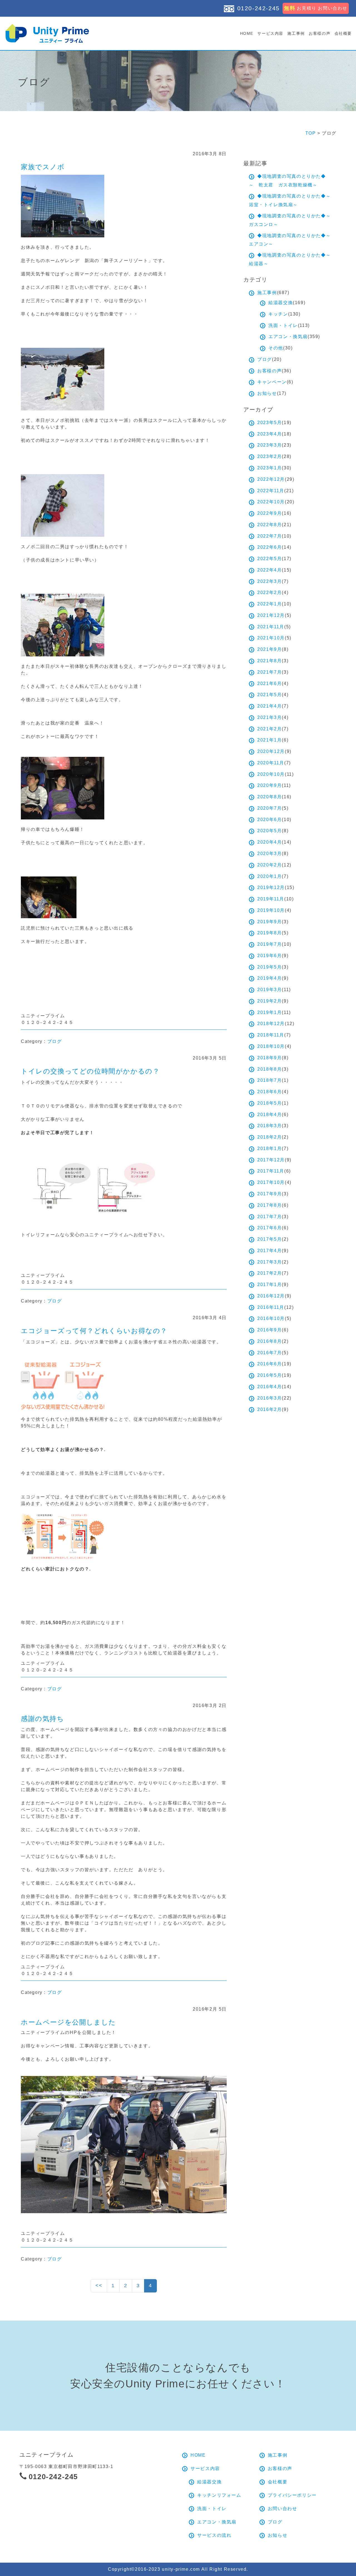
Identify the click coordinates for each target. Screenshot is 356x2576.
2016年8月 (270, 1341)
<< (99, 2286)
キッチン (278, 314)
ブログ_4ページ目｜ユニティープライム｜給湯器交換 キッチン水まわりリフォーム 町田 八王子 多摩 (47, 33)
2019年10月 (271, 910)
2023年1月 (270, 468)
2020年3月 (270, 854)
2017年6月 (270, 1228)
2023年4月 (270, 434)
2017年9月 (270, 1194)
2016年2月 (270, 1409)
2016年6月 (270, 1364)
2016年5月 (270, 1375)
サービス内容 (270, 33)
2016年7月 (270, 1353)
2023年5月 (270, 423)
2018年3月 (270, 1126)
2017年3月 (270, 1262)
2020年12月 (271, 751)
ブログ (55, 1041)
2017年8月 (270, 1205)
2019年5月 (270, 967)
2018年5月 (270, 1103)
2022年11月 (271, 491)
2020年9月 (270, 785)
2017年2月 (270, 1273)
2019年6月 (270, 956)
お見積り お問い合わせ (316, 8)
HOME (247, 33)
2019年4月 (270, 978)
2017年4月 (270, 1251)
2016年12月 (271, 1296)
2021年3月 (270, 717)
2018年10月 (271, 1046)
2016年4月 (270, 1387)
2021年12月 (271, 615)
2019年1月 (270, 1012)
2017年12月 (271, 1160)
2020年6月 (270, 820)
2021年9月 (270, 649)
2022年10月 (271, 502)
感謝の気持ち (43, 1719)
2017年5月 (270, 1239)
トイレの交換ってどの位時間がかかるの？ (90, 1071)
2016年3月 (270, 1398)
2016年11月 (271, 1307)
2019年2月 (270, 1001)
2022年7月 (270, 536)
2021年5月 (270, 695)
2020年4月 (270, 842)
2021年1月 (270, 740)
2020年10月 (271, 774)
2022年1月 (270, 604)
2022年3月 (270, 581)
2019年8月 (270, 933)
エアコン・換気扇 (288, 337)
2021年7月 (270, 672)
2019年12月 (271, 887)
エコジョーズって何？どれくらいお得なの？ (94, 1331)
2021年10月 (271, 638)
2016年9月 (270, 1330)
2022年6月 (270, 547)
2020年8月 (270, 797)
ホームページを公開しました (68, 2022)
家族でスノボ (43, 167)
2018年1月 (270, 1148)
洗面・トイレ (283, 325)
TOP (311, 133)
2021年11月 (271, 627)
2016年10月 (271, 1318)
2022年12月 (271, 479)
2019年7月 (270, 944)
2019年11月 (271, 899)
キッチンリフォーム (219, 2495)
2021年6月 (270, 684)
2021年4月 (270, 706)
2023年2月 (270, 456)
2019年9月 (270, 922)
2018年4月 (270, 1115)
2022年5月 (270, 559)
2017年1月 (270, 1285)
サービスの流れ (214, 2535)
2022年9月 (270, 513)
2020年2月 (270, 865)
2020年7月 (270, 808)
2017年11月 (271, 1171)
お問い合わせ (283, 2509)
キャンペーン (272, 382)
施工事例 (296, 33)
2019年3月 (270, 990)
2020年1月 (270, 876)
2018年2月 (270, 1137)
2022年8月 (270, 525)
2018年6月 (270, 1092)
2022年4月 (270, 570)
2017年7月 (270, 1217)
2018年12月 (271, 1024)
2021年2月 (270, 729)
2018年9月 (270, 1058)
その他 (276, 348)
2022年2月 (270, 593)
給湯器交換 (281, 303)
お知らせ (267, 393)
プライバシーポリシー (292, 2495)
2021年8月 (270, 661)
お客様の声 (320, 33)
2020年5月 (270, 831)
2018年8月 (270, 1069)
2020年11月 (271, 763)
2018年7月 (270, 1080)
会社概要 (343, 33)
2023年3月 (270, 445)
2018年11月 (271, 1035)
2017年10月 (271, 1182)
